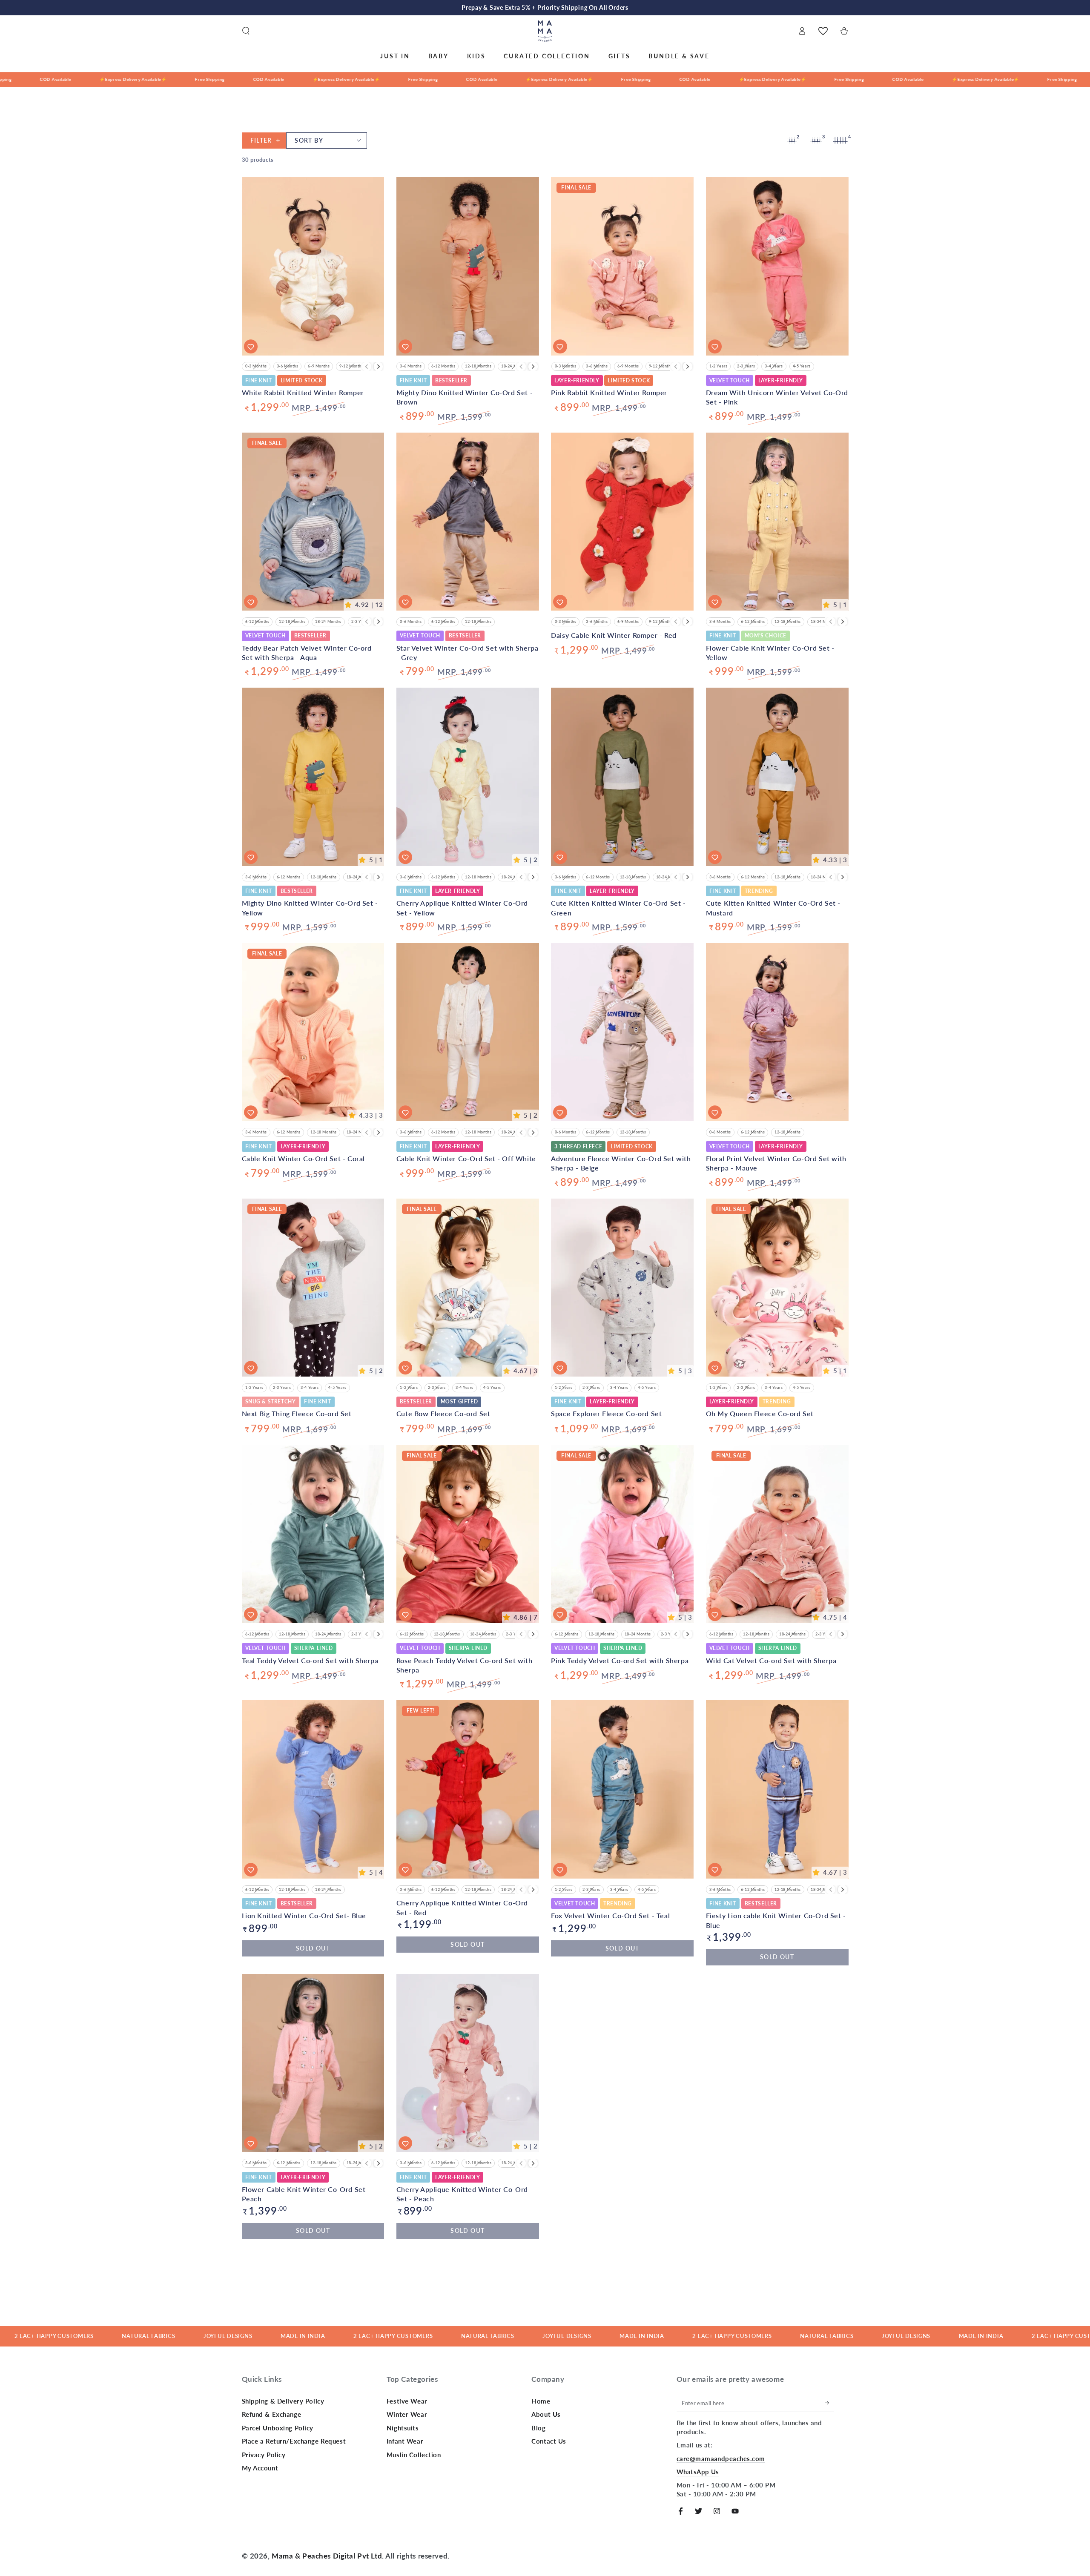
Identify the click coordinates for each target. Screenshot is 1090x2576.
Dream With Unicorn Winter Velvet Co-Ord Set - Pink (777, 397)
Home (541, 2401)
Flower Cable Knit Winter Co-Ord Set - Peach (306, 2194)
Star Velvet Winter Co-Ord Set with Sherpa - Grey (468, 653)
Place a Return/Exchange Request (294, 2441)
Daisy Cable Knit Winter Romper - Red (614, 635)
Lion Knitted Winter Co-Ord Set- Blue (304, 1915)
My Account (260, 2468)
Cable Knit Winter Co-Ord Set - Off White (466, 1158)
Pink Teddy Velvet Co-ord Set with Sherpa (620, 1660)
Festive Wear (407, 2401)
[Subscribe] (829, 2403)
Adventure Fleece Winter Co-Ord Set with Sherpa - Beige (621, 1163)
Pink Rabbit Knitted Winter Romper (609, 392)
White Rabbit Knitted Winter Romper (303, 392)
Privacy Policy (264, 2455)
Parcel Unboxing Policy (278, 2428)
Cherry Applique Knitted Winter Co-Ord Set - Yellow (462, 908)
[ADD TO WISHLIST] (251, 1870)
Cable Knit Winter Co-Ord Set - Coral (304, 1158)
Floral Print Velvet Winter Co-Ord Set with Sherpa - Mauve (776, 1163)
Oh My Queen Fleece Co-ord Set (760, 1413)
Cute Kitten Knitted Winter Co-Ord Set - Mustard (773, 908)
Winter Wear (407, 2414)
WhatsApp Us (698, 2472)
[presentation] (379, 367)
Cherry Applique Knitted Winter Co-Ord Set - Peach (462, 2194)
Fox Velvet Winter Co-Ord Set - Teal (610, 1915)
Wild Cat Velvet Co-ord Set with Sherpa (771, 1660)
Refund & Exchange (272, 2414)
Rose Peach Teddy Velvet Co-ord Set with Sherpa (464, 1665)
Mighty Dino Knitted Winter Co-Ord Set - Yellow (310, 908)
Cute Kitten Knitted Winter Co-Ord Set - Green (618, 908)
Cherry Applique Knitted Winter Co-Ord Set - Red (462, 1907)
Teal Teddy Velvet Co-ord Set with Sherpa (310, 1660)
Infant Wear (405, 2441)
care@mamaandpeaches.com (721, 2458)
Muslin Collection (414, 2455)
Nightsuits (403, 2428)
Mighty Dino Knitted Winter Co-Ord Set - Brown (465, 397)
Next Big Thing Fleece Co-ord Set (297, 1413)
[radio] (257, 1890)
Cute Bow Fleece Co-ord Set (443, 1413)
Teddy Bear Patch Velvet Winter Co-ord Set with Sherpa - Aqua (307, 653)
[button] (246, 31)
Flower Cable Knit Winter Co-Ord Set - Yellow (770, 653)
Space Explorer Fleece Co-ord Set (606, 1413)
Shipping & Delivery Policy (283, 2401)
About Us (546, 2414)
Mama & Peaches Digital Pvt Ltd (327, 2556)
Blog (538, 2428)
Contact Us (549, 2441)
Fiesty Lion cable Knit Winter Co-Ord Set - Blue (776, 1920)
